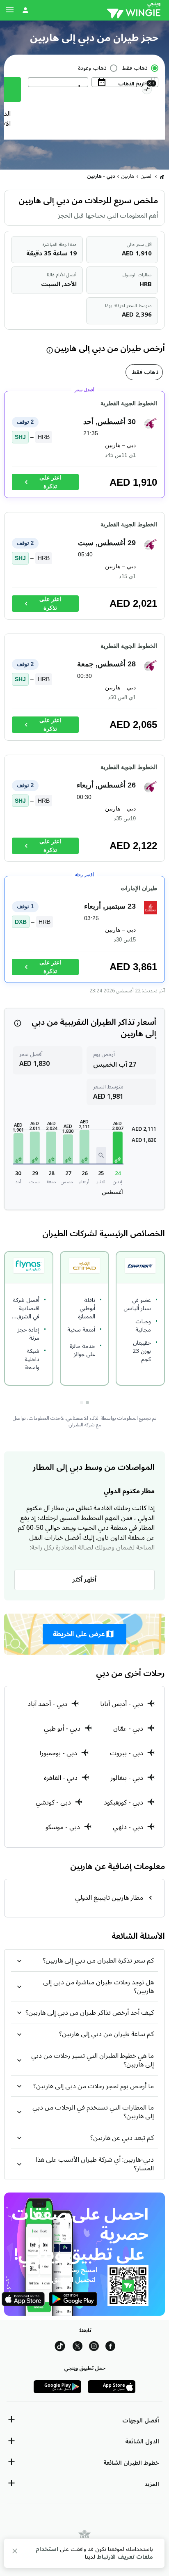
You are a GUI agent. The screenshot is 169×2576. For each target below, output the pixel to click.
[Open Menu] (10, 10)
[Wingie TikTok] (60, 2348)
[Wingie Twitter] (78, 2348)
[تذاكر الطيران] (162, 177)
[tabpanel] (84, 691)
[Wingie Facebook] (110, 2348)
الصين (147, 176)
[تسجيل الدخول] (25, 10)
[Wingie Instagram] (94, 2348)
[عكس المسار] (147, 90)
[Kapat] (15, 2552)
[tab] (144, 372)
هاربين (128, 176)
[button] (118, 1148)
